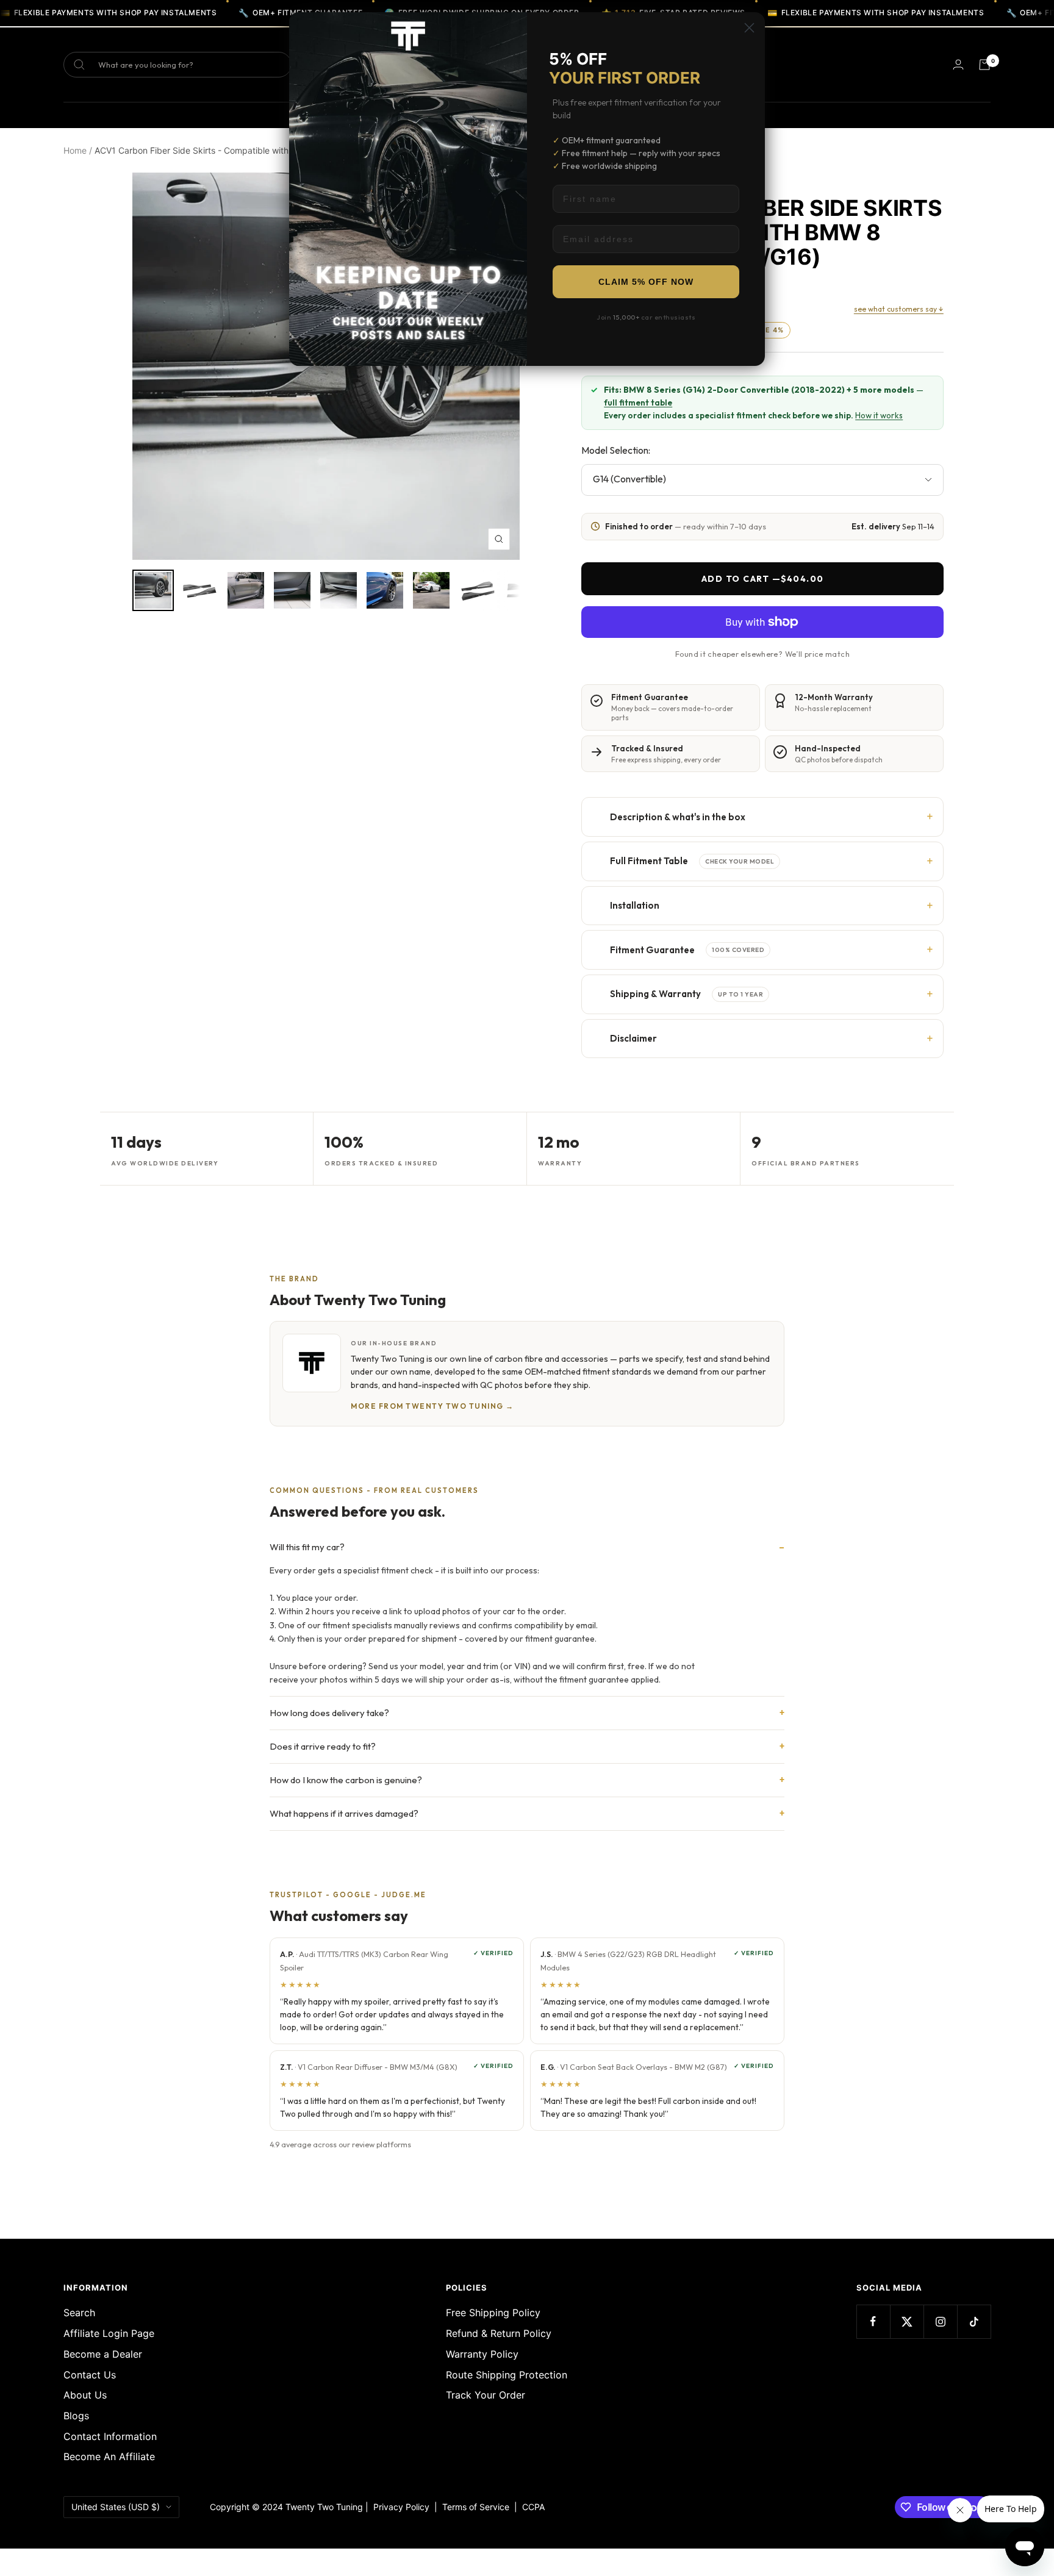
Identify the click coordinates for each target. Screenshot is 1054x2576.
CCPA (531, 2507)
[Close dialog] (749, 28)
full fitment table (638, 402)
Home (75, 150)
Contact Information (110, 2436)
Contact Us (90, 2375)
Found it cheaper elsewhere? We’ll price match (762, 654)
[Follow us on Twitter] (907, 2321)
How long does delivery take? (329, 1713)
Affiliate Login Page (109, 2333)
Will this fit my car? (307, 1547)
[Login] (958, 64)
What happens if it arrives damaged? (344, 1813)
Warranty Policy (482, 2354)
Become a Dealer (103, 2354)
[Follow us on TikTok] (974, 2321)
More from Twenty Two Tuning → (432, 1406)
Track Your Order (486, 2395)
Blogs (76, 2416)
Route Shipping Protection (507, 2375)
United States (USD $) (116, 2507)
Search (79, 2313)
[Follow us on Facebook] (873, 2321)
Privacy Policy (401, 2507)
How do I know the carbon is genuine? (346, 1780)
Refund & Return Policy (499, 2333)
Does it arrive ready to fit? (323, 1746)
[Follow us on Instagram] (940, 2321)
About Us (85, 2395)
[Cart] (984, 65)
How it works (879, 415)
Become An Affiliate (109, 2456)
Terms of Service (478, 2507)
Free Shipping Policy (493, 2313)
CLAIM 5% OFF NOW (646, 282)
